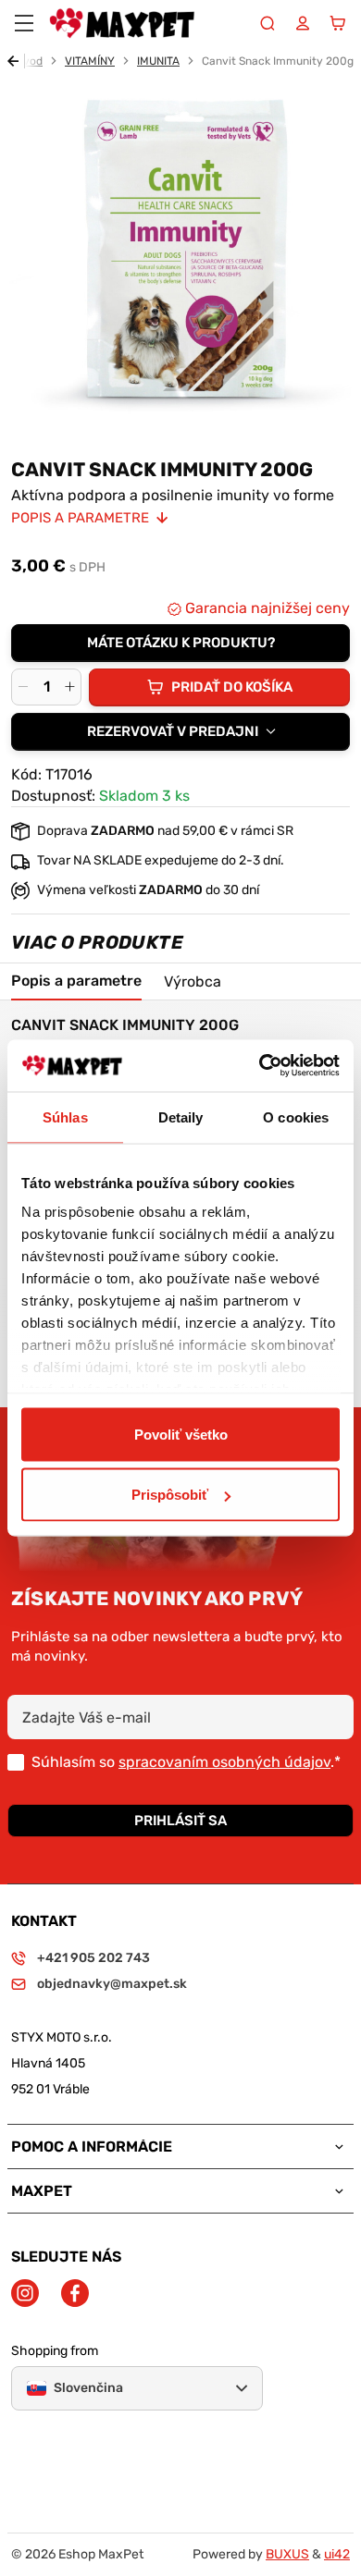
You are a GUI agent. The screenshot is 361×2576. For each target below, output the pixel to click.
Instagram (25, 2293)
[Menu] (24, 23)
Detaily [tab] (181, 1116)
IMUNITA (158, 61)
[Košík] (338, 23)
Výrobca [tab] (193, 981)
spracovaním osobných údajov (224, 1762)
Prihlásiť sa (180, 1821)
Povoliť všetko (181, 1434)
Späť (16, 61)
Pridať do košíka (232, 687)
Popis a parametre (80, 518)
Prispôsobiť (170, 1495)
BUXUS (287, 2554)
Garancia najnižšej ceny (266, 608)
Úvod (29, 61)
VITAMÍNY (90, 61)
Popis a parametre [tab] (76, 981)
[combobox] (180, 731)
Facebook (75, 2293)
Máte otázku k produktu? (181, 643)
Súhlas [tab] (65, 1116)
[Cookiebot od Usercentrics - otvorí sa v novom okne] (260, 1066)
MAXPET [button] (42, 2191)
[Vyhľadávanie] (268, 23)
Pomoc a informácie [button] (92, 2147)
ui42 (337, 2554)
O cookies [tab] (296, 1116)
